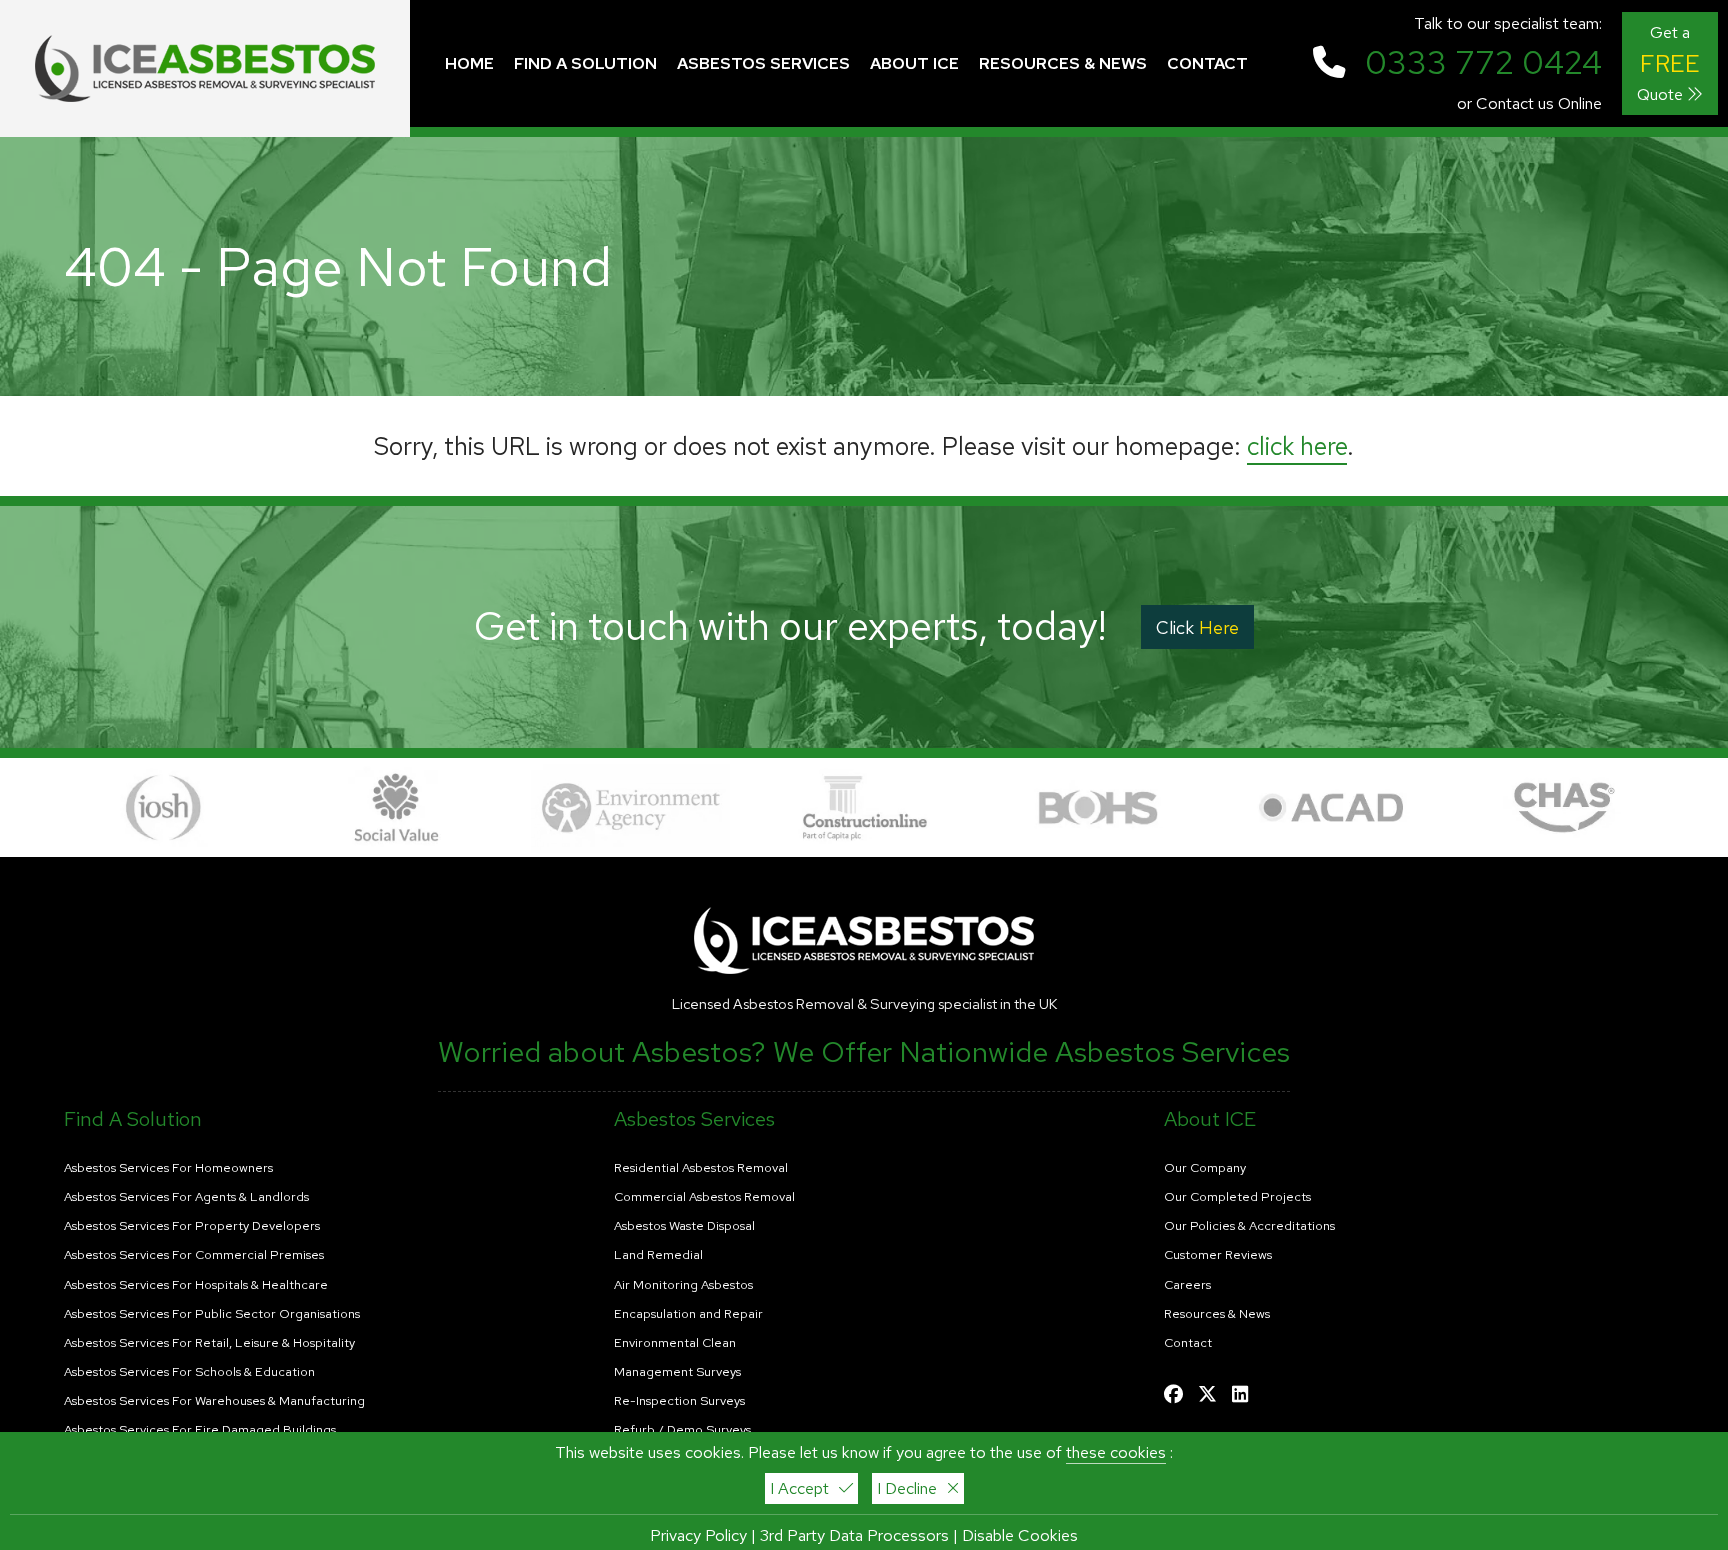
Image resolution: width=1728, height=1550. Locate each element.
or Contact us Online (1529, 103)
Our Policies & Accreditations (1249, 1226)
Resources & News (1217, 1314)
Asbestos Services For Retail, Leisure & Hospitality (209, 1343)
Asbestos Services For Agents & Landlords (186, 1197)
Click (1197, 627)
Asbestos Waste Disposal (684, 1226)
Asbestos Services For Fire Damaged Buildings (200, 1430)
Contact (1188, 1343)
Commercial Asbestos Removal (704, 1197)
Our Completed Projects (1237, 1197)
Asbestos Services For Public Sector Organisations (212, 1314)
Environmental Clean (675, 1343)
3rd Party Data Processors (854, 1535)
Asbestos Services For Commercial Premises (194, 1255)
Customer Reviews (1218, 1255)
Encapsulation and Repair (688, 1314)
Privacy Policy (698, 1535)
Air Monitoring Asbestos (683, 1285)
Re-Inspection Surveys (679, 1401)
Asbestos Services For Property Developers (192, 1226)
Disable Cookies (1020, 1535)
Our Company (1205, 1168)
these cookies (1116, 1452)
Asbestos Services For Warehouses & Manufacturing (214, 1401)
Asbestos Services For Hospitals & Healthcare (196, 1285)
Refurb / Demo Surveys (682, 1430)
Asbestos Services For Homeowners (168, 1168)
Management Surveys (677, 1372)
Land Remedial (658, 1255)
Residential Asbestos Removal (701, 1168)
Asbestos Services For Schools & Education (189, 1372)
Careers (1187, 1285)
